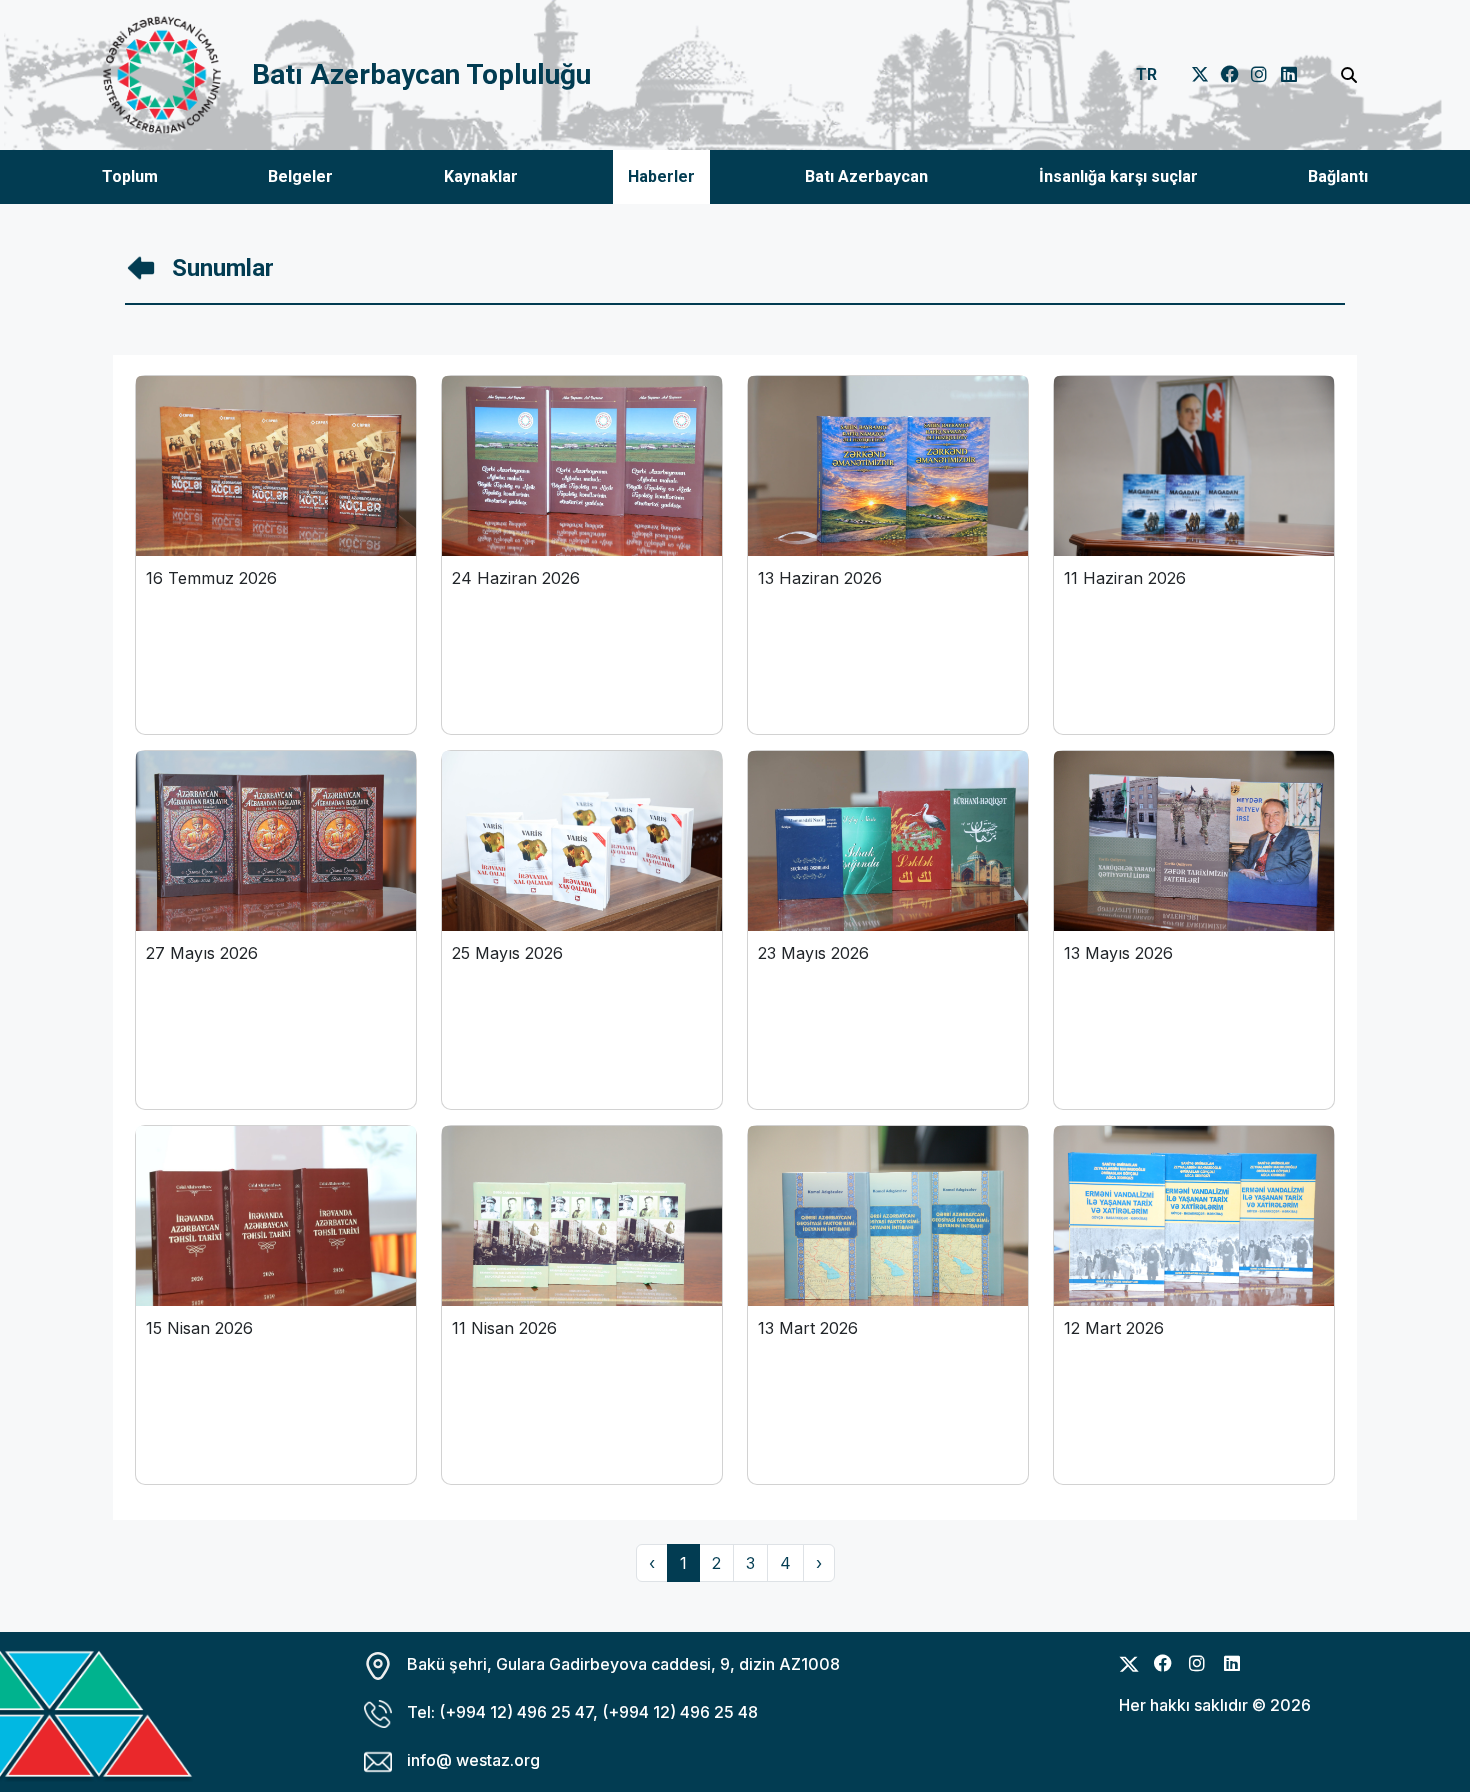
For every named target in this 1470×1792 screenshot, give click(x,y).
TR (1146, 74)
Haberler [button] (661, 176)
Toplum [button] (130, 176)
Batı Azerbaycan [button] (866, 176)
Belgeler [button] (300, 176)
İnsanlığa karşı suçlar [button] (1118, 176)
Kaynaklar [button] (481, 176)
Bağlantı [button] (1338, 176)
